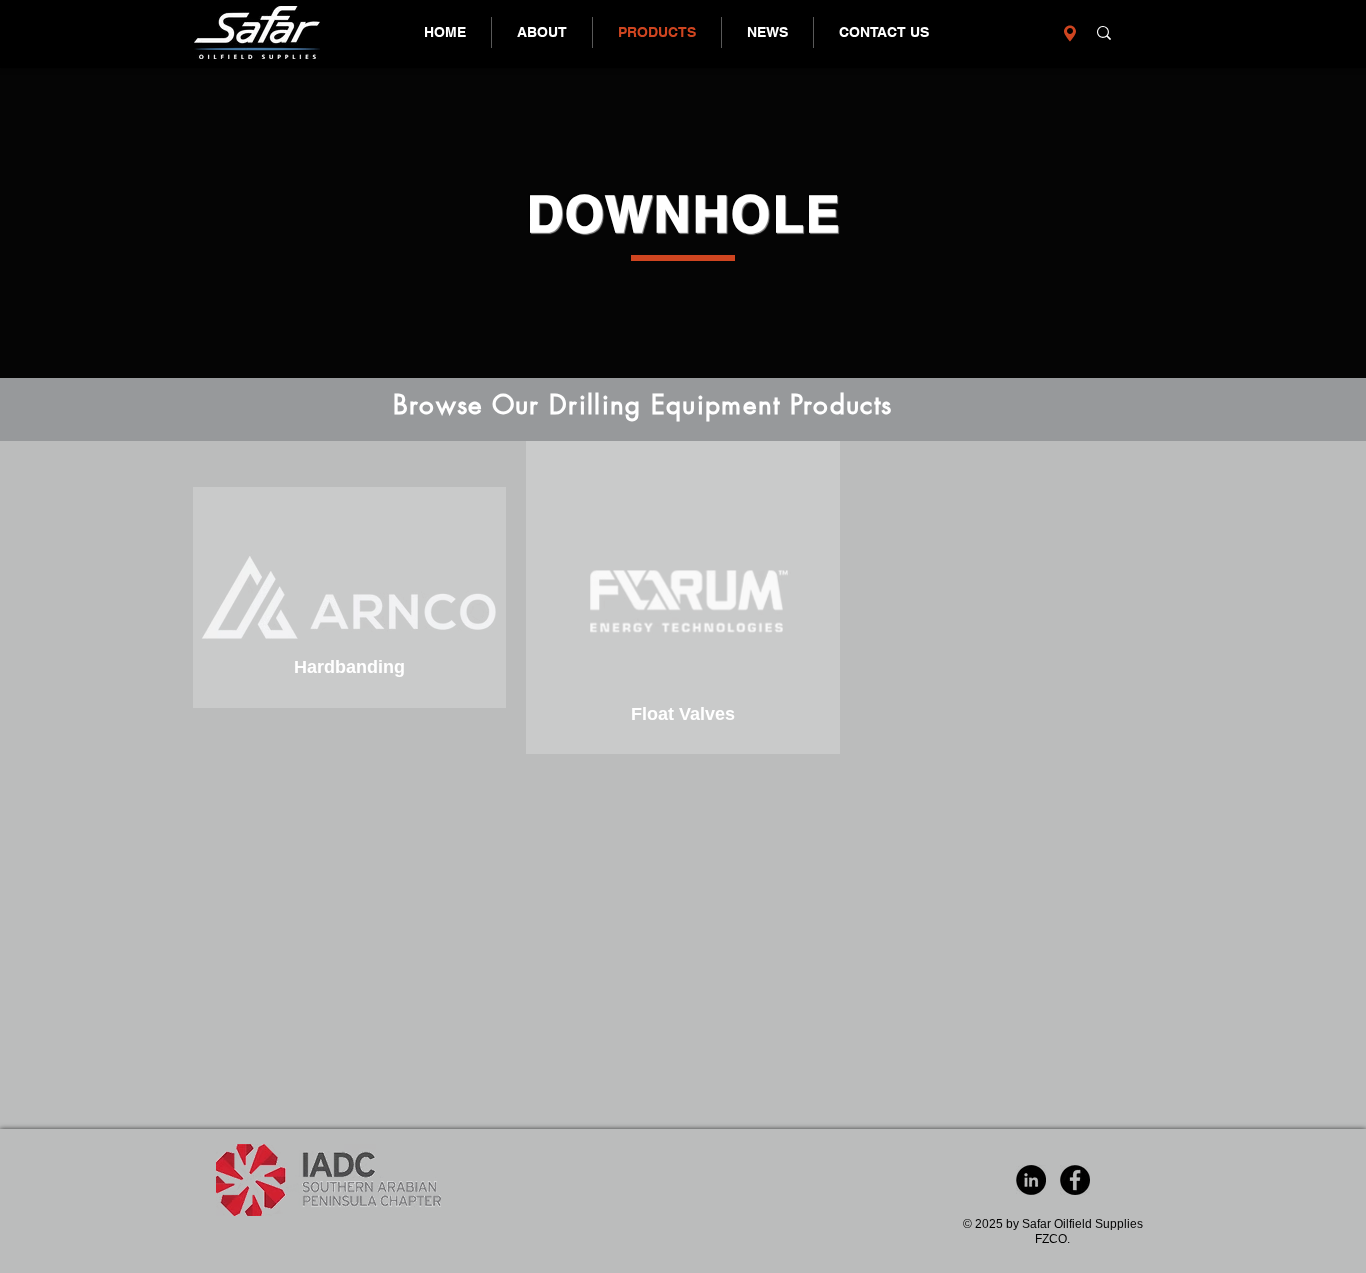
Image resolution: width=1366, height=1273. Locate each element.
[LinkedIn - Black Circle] (1031, 1180)
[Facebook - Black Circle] (1075, 1180)
